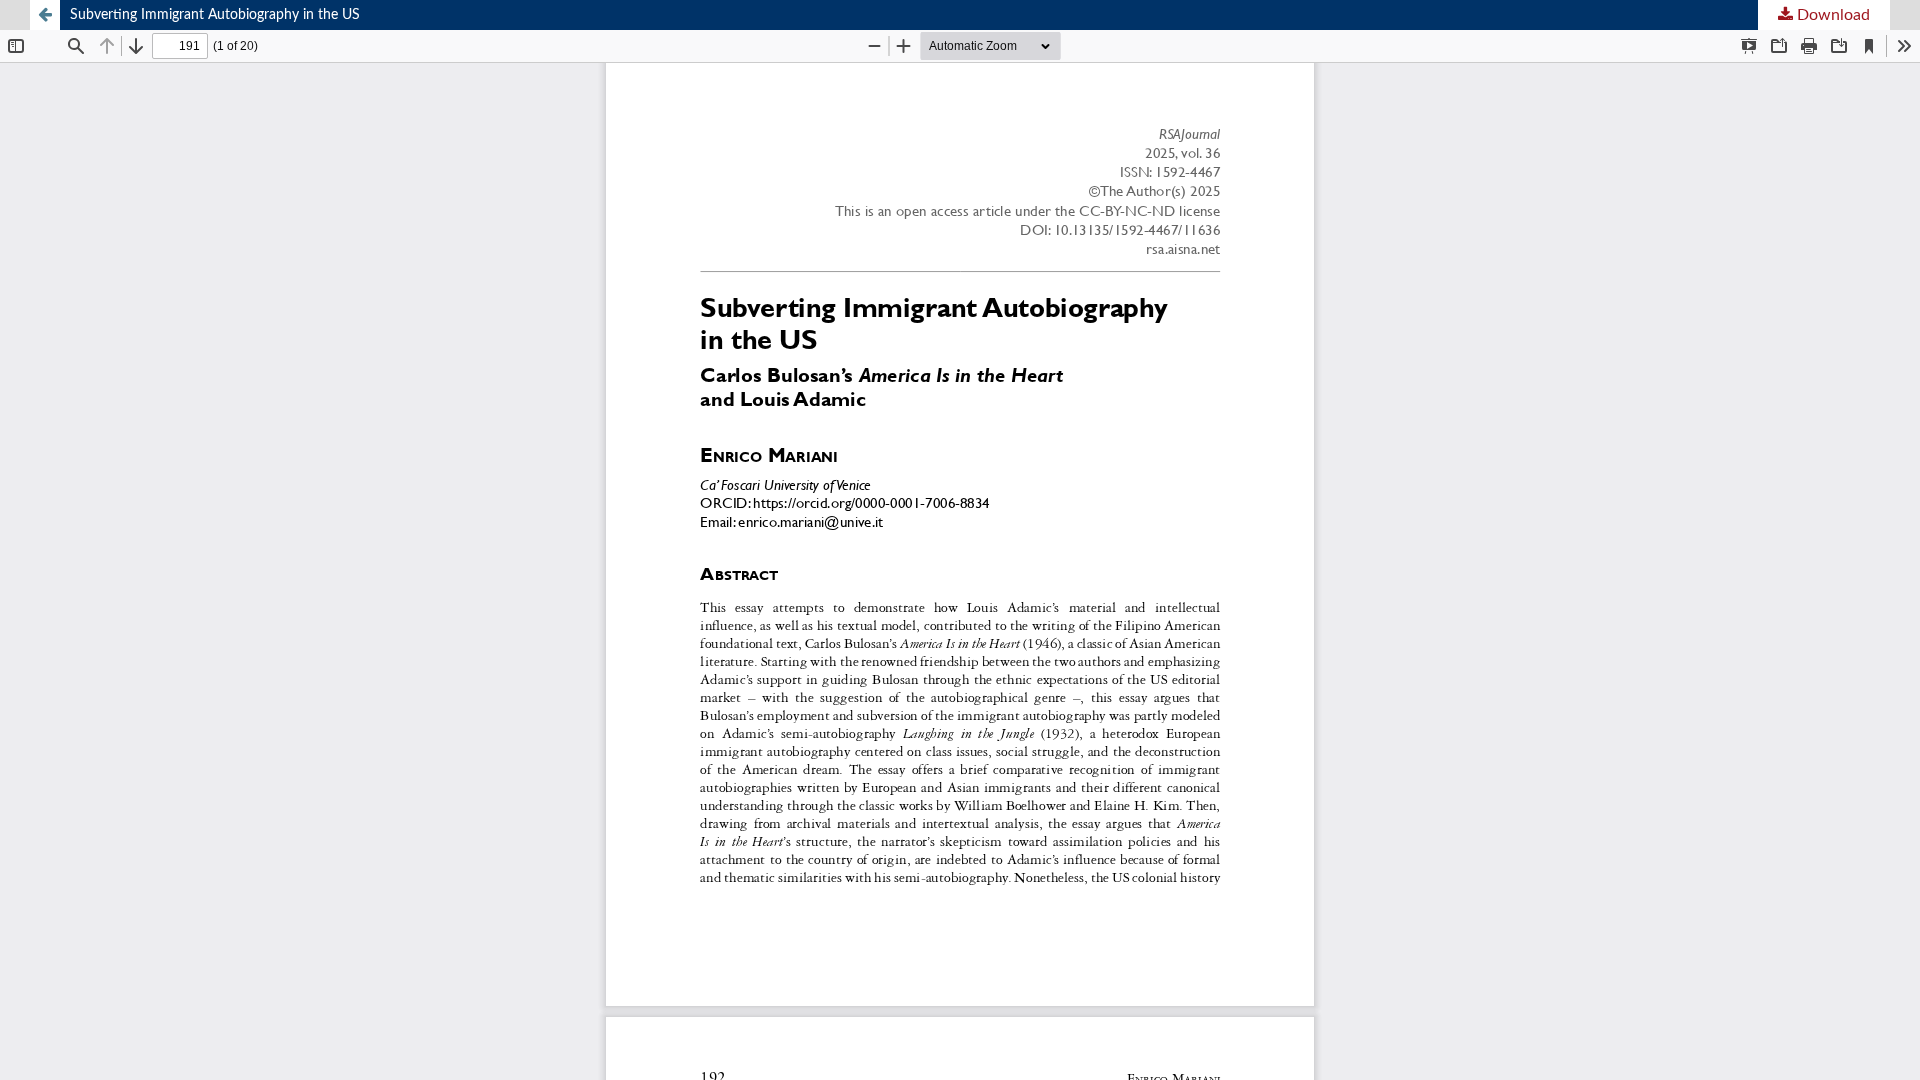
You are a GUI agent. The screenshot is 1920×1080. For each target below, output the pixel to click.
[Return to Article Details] (45, 15)
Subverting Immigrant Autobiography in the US (215, 15)
